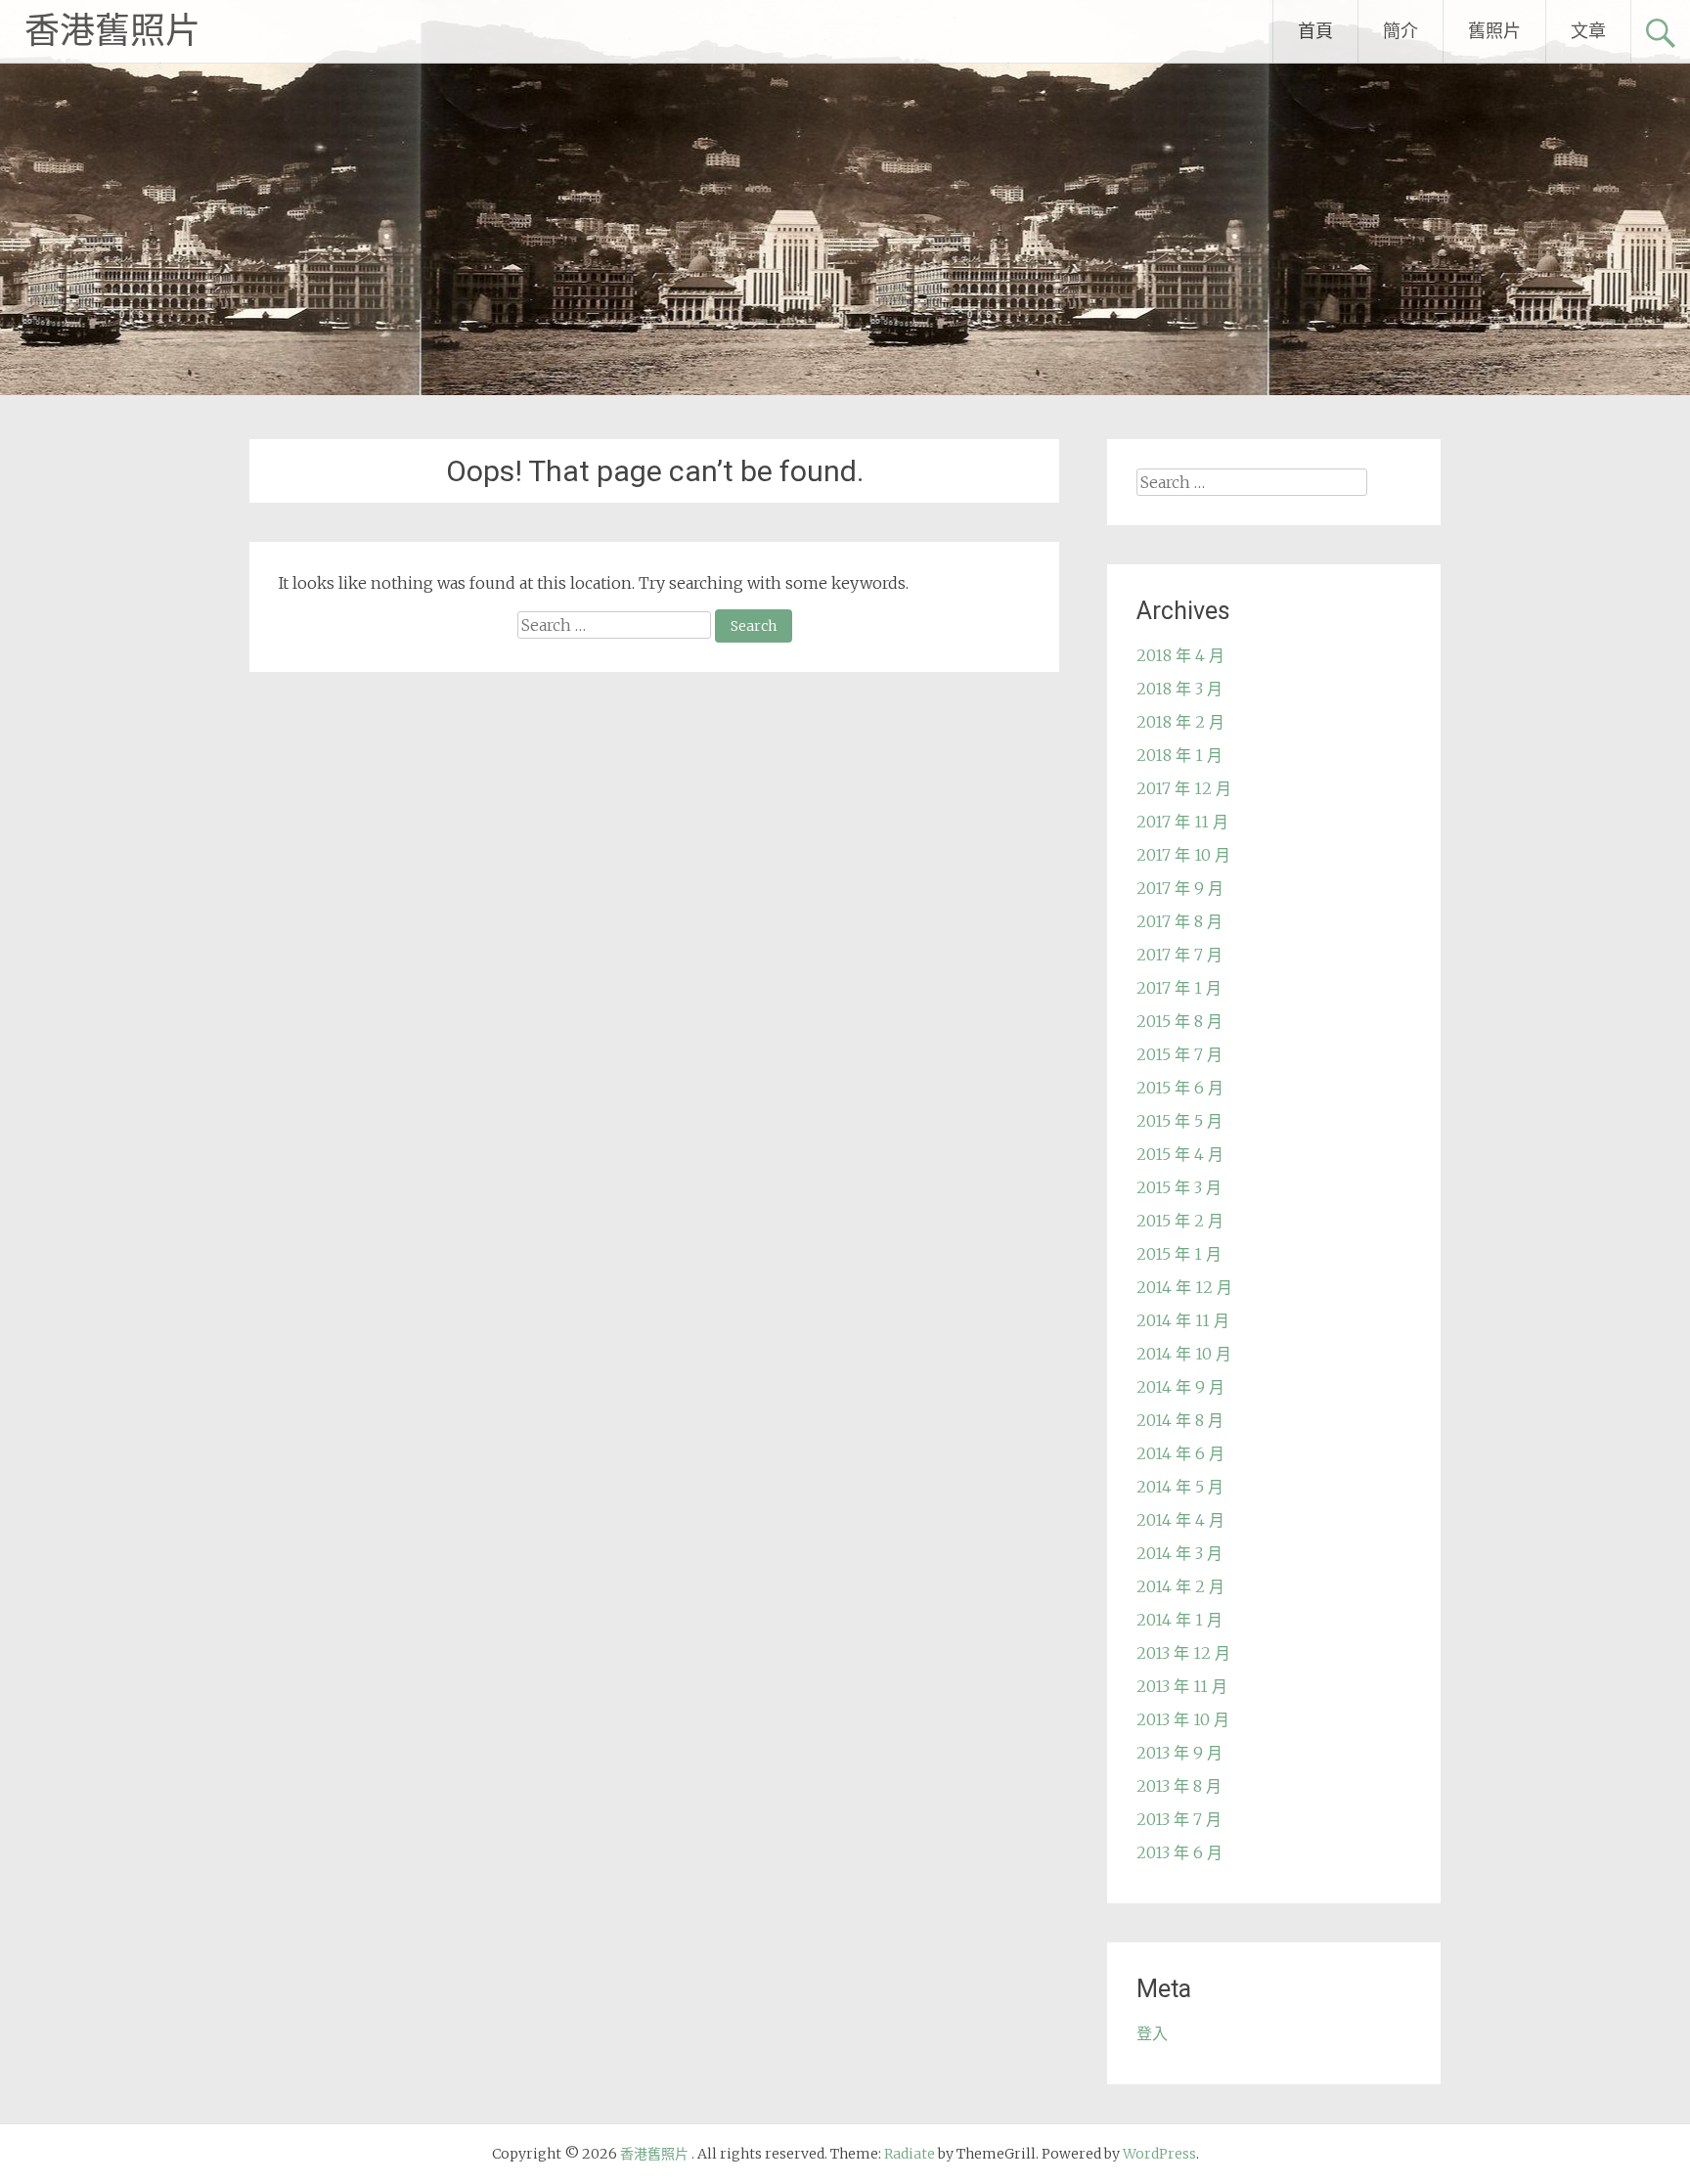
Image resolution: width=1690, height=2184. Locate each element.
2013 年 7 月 (1179, 1819)
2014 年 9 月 (1180, 1387)
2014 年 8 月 (1180, 1420)
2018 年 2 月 (1180, 722)
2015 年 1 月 (1179, 1254)
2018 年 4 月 (1180, 655)
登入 (1152, 2033)
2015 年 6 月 (1180, 1088)
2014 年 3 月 (1179, 1553)
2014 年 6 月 (1180, 1453)
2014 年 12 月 (1184, 1287)
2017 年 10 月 (1183, 855)
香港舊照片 (112, 31)
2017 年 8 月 (1179, 921)
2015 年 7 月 (1179, 1054)
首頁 (1315, 31)
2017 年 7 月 (1179, 955)
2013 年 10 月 (1183, 1719)
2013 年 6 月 (1179, 1852)
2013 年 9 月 (1179, 1753)
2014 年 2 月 (1180, 1586)
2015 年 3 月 (1179, 1187)
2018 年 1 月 (1179, 755)
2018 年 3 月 (1179, 689)
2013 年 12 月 (1183, 1653)
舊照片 (1494, 31)
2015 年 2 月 (1180, 1221)
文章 (1588, 31)
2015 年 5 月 (1179, 1121)
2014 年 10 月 (1184, 1354)
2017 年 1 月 (1179, 988)
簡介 (1401, 31)
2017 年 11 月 (1182, 822)
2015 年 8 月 (1179, 1021)
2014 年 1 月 (1179, 1620)
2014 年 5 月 (1180, 1487)
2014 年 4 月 (1180, 1520)
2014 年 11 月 (1183, 1320)
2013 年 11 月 (1182, 1686)
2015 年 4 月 (1180, 1154)
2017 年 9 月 (1180, 888)
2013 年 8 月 (1179, 1786)
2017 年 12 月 (1184, 788)
